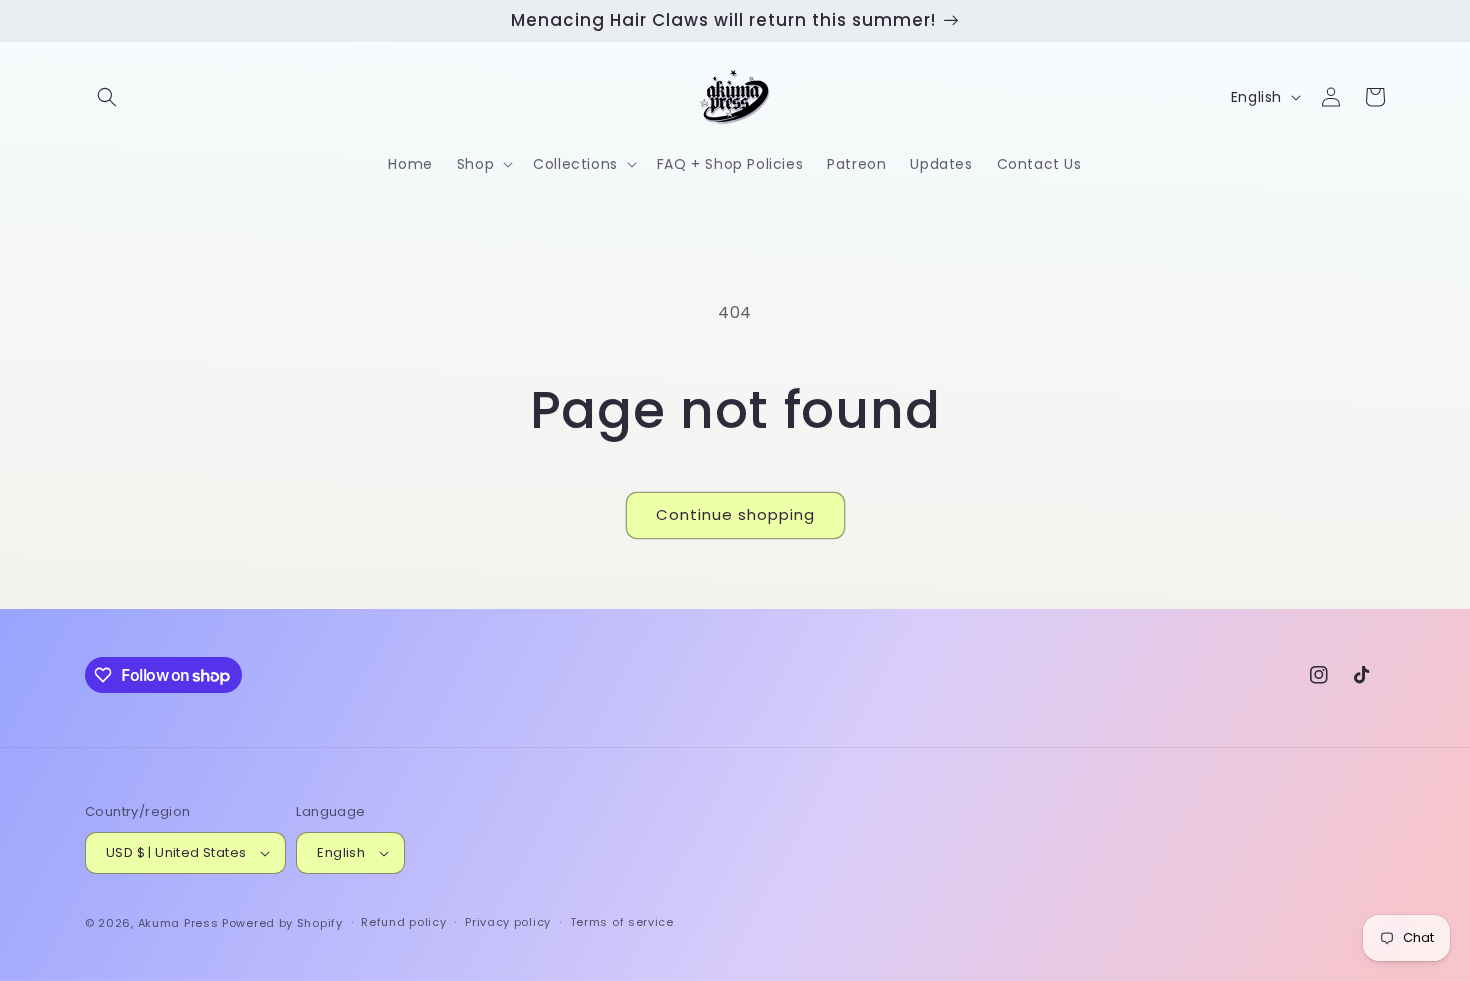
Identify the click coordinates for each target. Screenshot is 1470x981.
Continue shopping (735, 514)
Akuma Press (178, 923)
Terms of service (622, 922)
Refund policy (403, 922)
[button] (107, 97)
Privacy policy (508, 922)
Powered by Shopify (282, 923)
